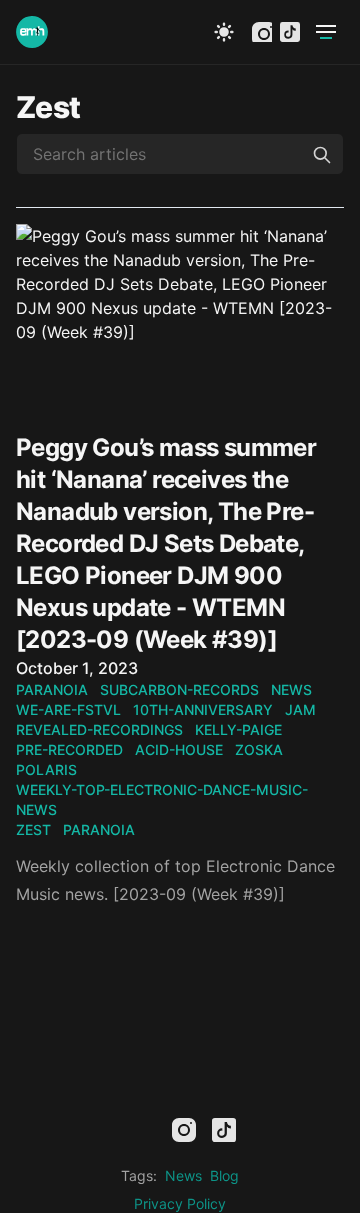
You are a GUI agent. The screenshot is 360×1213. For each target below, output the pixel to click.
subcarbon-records (179, 689)
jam (300, 709)
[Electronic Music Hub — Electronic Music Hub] (32, 32)
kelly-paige (238, 729)
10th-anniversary (203, 709)
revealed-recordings (99, 729)
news (291, 689)
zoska (259, 749)
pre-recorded (69, 749)
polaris (46, 769)
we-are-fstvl (68, 709)
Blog (224, 1175)
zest (33, 829)
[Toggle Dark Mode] (224, 32)
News (183, 1175)
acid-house (179, 749)
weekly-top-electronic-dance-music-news (162, 799)
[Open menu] (326, 32)
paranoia (52, 689)
